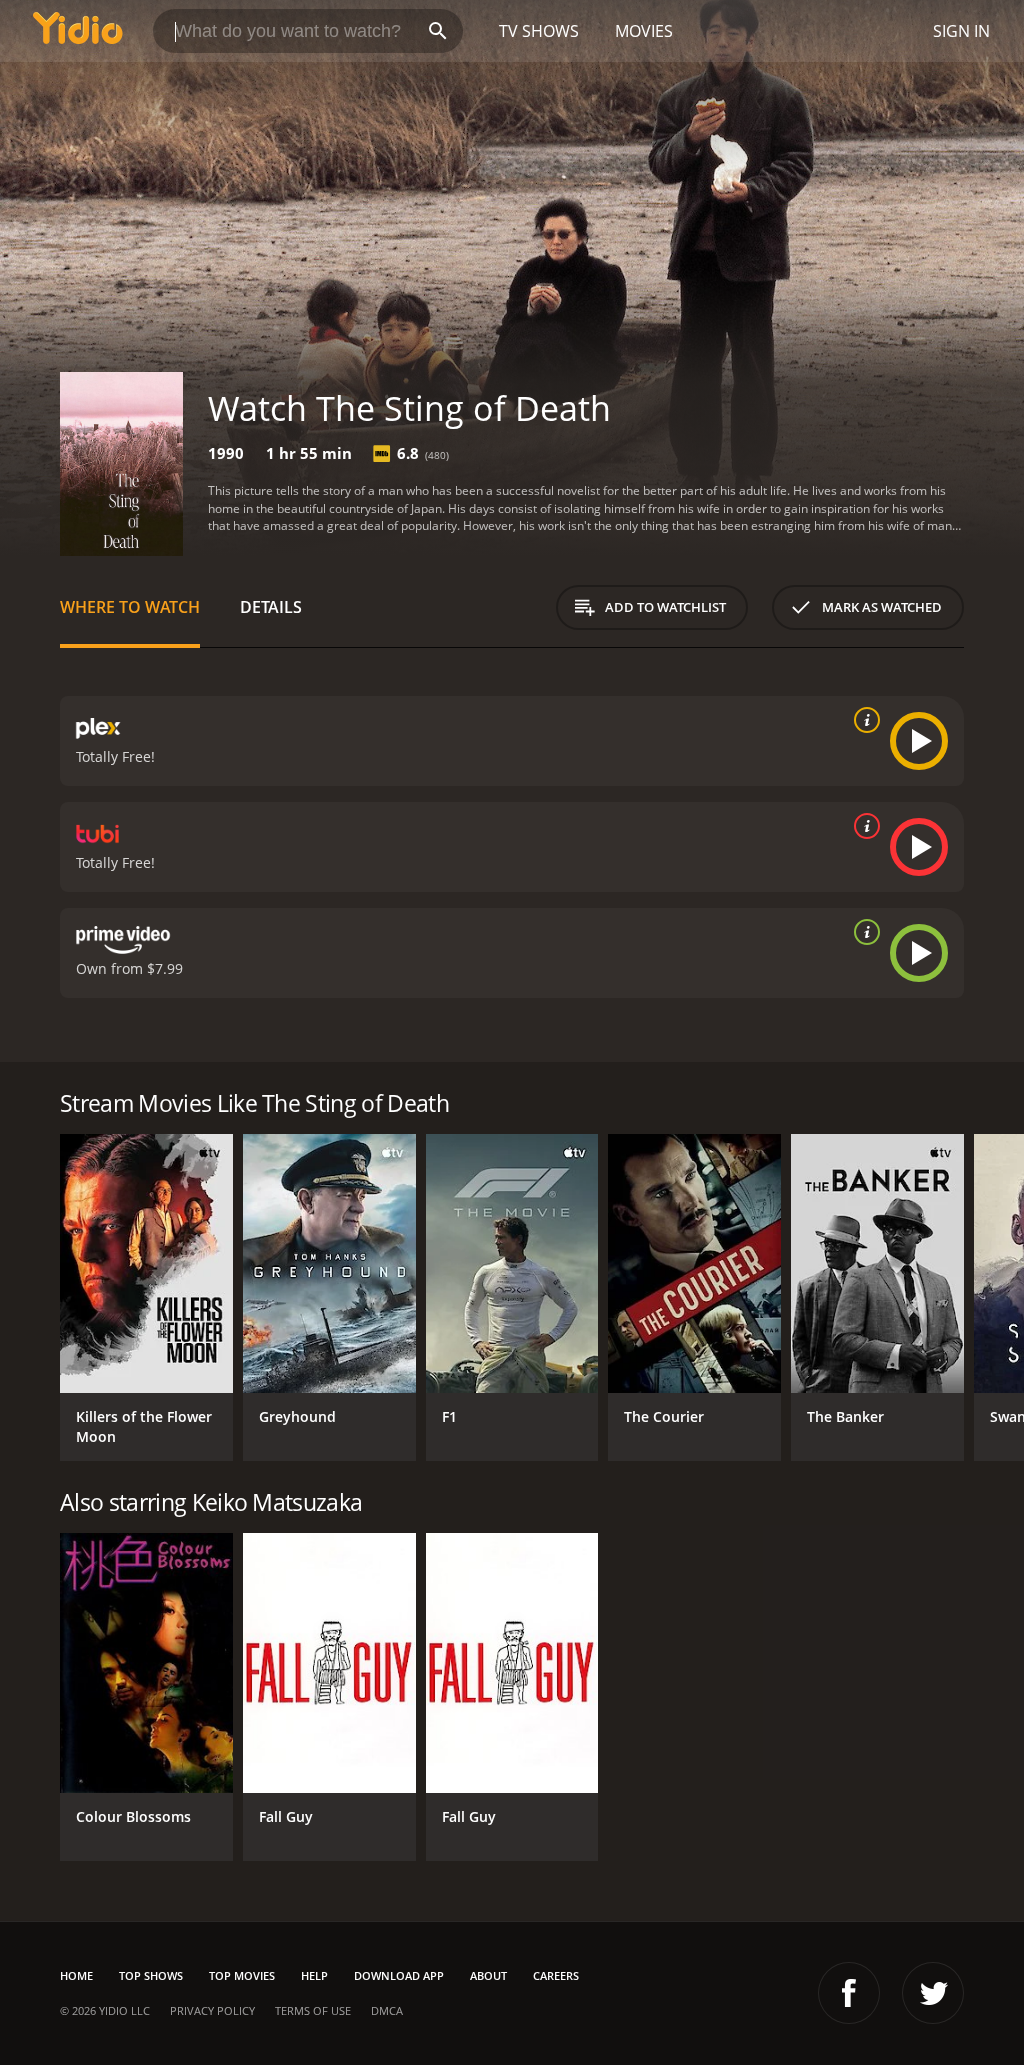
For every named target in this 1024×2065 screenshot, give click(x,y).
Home (76, 1975)
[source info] (863, 720)
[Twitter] (933, 1993)
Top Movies (242, 1975)
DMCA (387, 2010)
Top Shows (151, 1975)
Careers (556, 1975)
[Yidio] (78, 31)
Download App (399, 1975)
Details (271, 607)
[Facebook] (849, 1993)
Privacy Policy (212, 2010)
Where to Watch (130, 607)
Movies (644, 31)
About (488, 1975)
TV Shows (539, 31)
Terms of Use (313, 2010)
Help (314, 1975)
